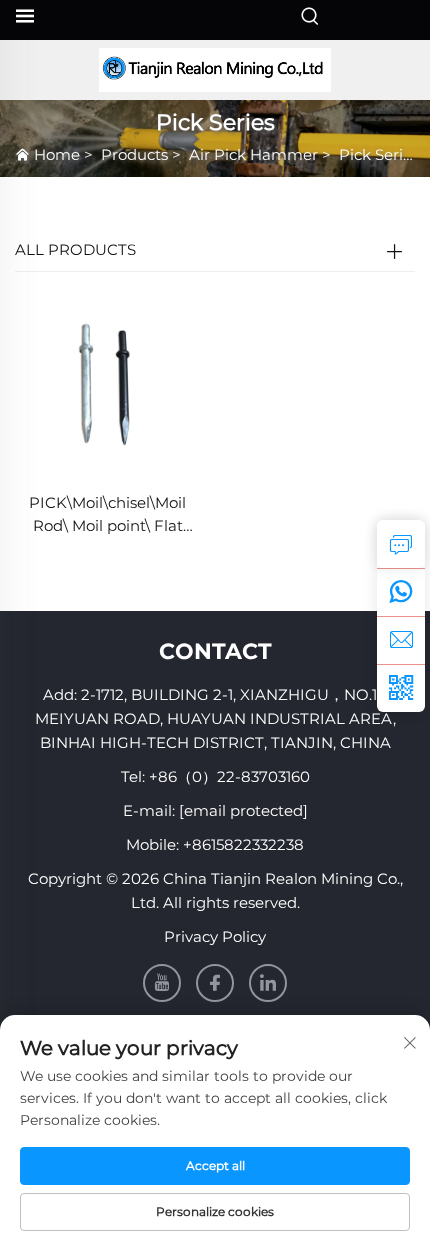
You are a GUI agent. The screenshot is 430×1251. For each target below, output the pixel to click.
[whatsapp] (401, 592)
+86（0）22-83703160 (229, 776)
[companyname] (215, 70)
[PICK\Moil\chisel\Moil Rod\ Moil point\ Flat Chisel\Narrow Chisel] (107, 383)
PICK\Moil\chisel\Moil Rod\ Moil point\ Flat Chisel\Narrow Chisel (107, 515)
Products (134, 154)
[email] (401, 640)
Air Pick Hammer (253, 154)
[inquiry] (401, 544)
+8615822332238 (243, 844)
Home (57, 154)
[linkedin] (268, 983)
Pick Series (379, 154)
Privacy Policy (215, 936)
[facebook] (215, 983)
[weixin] (401, 688)
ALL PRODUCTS (75, 249)
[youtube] (162, 983)
